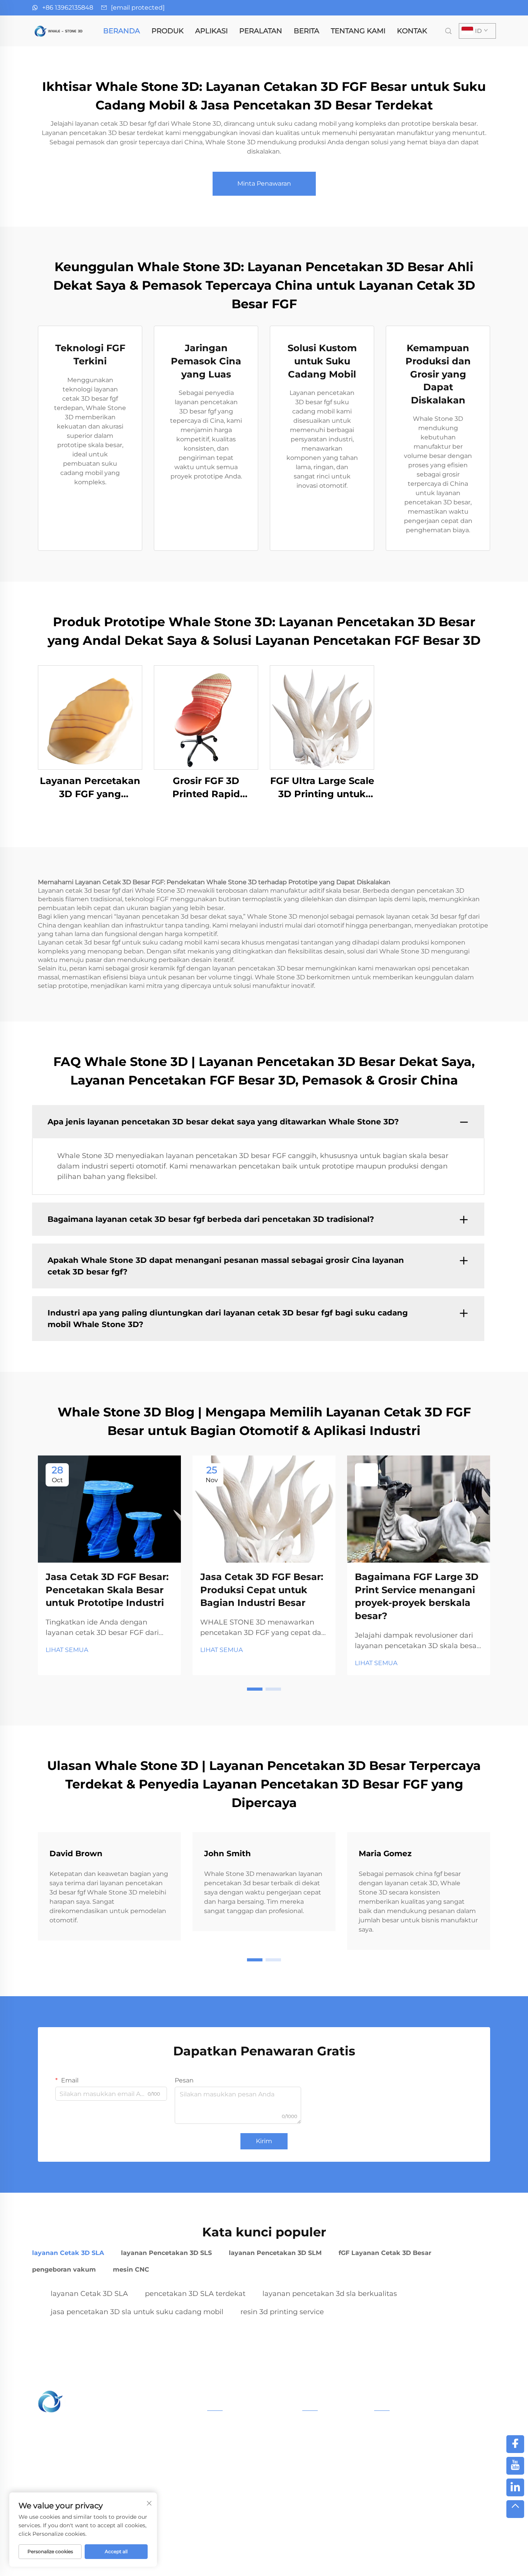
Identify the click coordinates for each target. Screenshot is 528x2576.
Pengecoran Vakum (236, 2500)
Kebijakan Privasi (398, 2560)
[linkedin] (515, 2487)
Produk (168, 31)
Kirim (264, 2141)
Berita (307, 31)
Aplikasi (211, 31)
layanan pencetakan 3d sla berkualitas (330, 2294)
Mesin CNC (223, 2512)
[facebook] (515, 2444)
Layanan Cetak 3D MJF (240, 2475)
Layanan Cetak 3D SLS (239, 2438)
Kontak (412, 31)
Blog (441, 2560)
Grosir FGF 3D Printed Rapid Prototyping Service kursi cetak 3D (206, 788)
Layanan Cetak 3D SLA (240, 2425)
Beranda (122, 31)
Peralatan (261, 31)
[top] (515, 2509)
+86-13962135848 (412, 2455)
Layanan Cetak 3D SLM (240, 2450)
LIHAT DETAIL (90, 717)
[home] (59, 30)
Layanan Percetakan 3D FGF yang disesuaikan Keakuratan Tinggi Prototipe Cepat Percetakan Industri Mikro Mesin (90, 788)
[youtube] (515, 2466)
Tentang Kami (358, 31)
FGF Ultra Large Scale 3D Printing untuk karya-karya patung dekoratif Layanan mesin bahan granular (322, 788)
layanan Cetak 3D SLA (89, 2294)
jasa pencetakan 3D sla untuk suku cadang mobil (137, 2312)
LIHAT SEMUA (67, 1650)
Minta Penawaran (264, 184)
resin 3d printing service (282, 2312)
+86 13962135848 (68, 8)
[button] (255, 1689)
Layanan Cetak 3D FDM (241, 2487)
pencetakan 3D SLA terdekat (195, 2294)
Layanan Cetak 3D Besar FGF (249, 2462)
